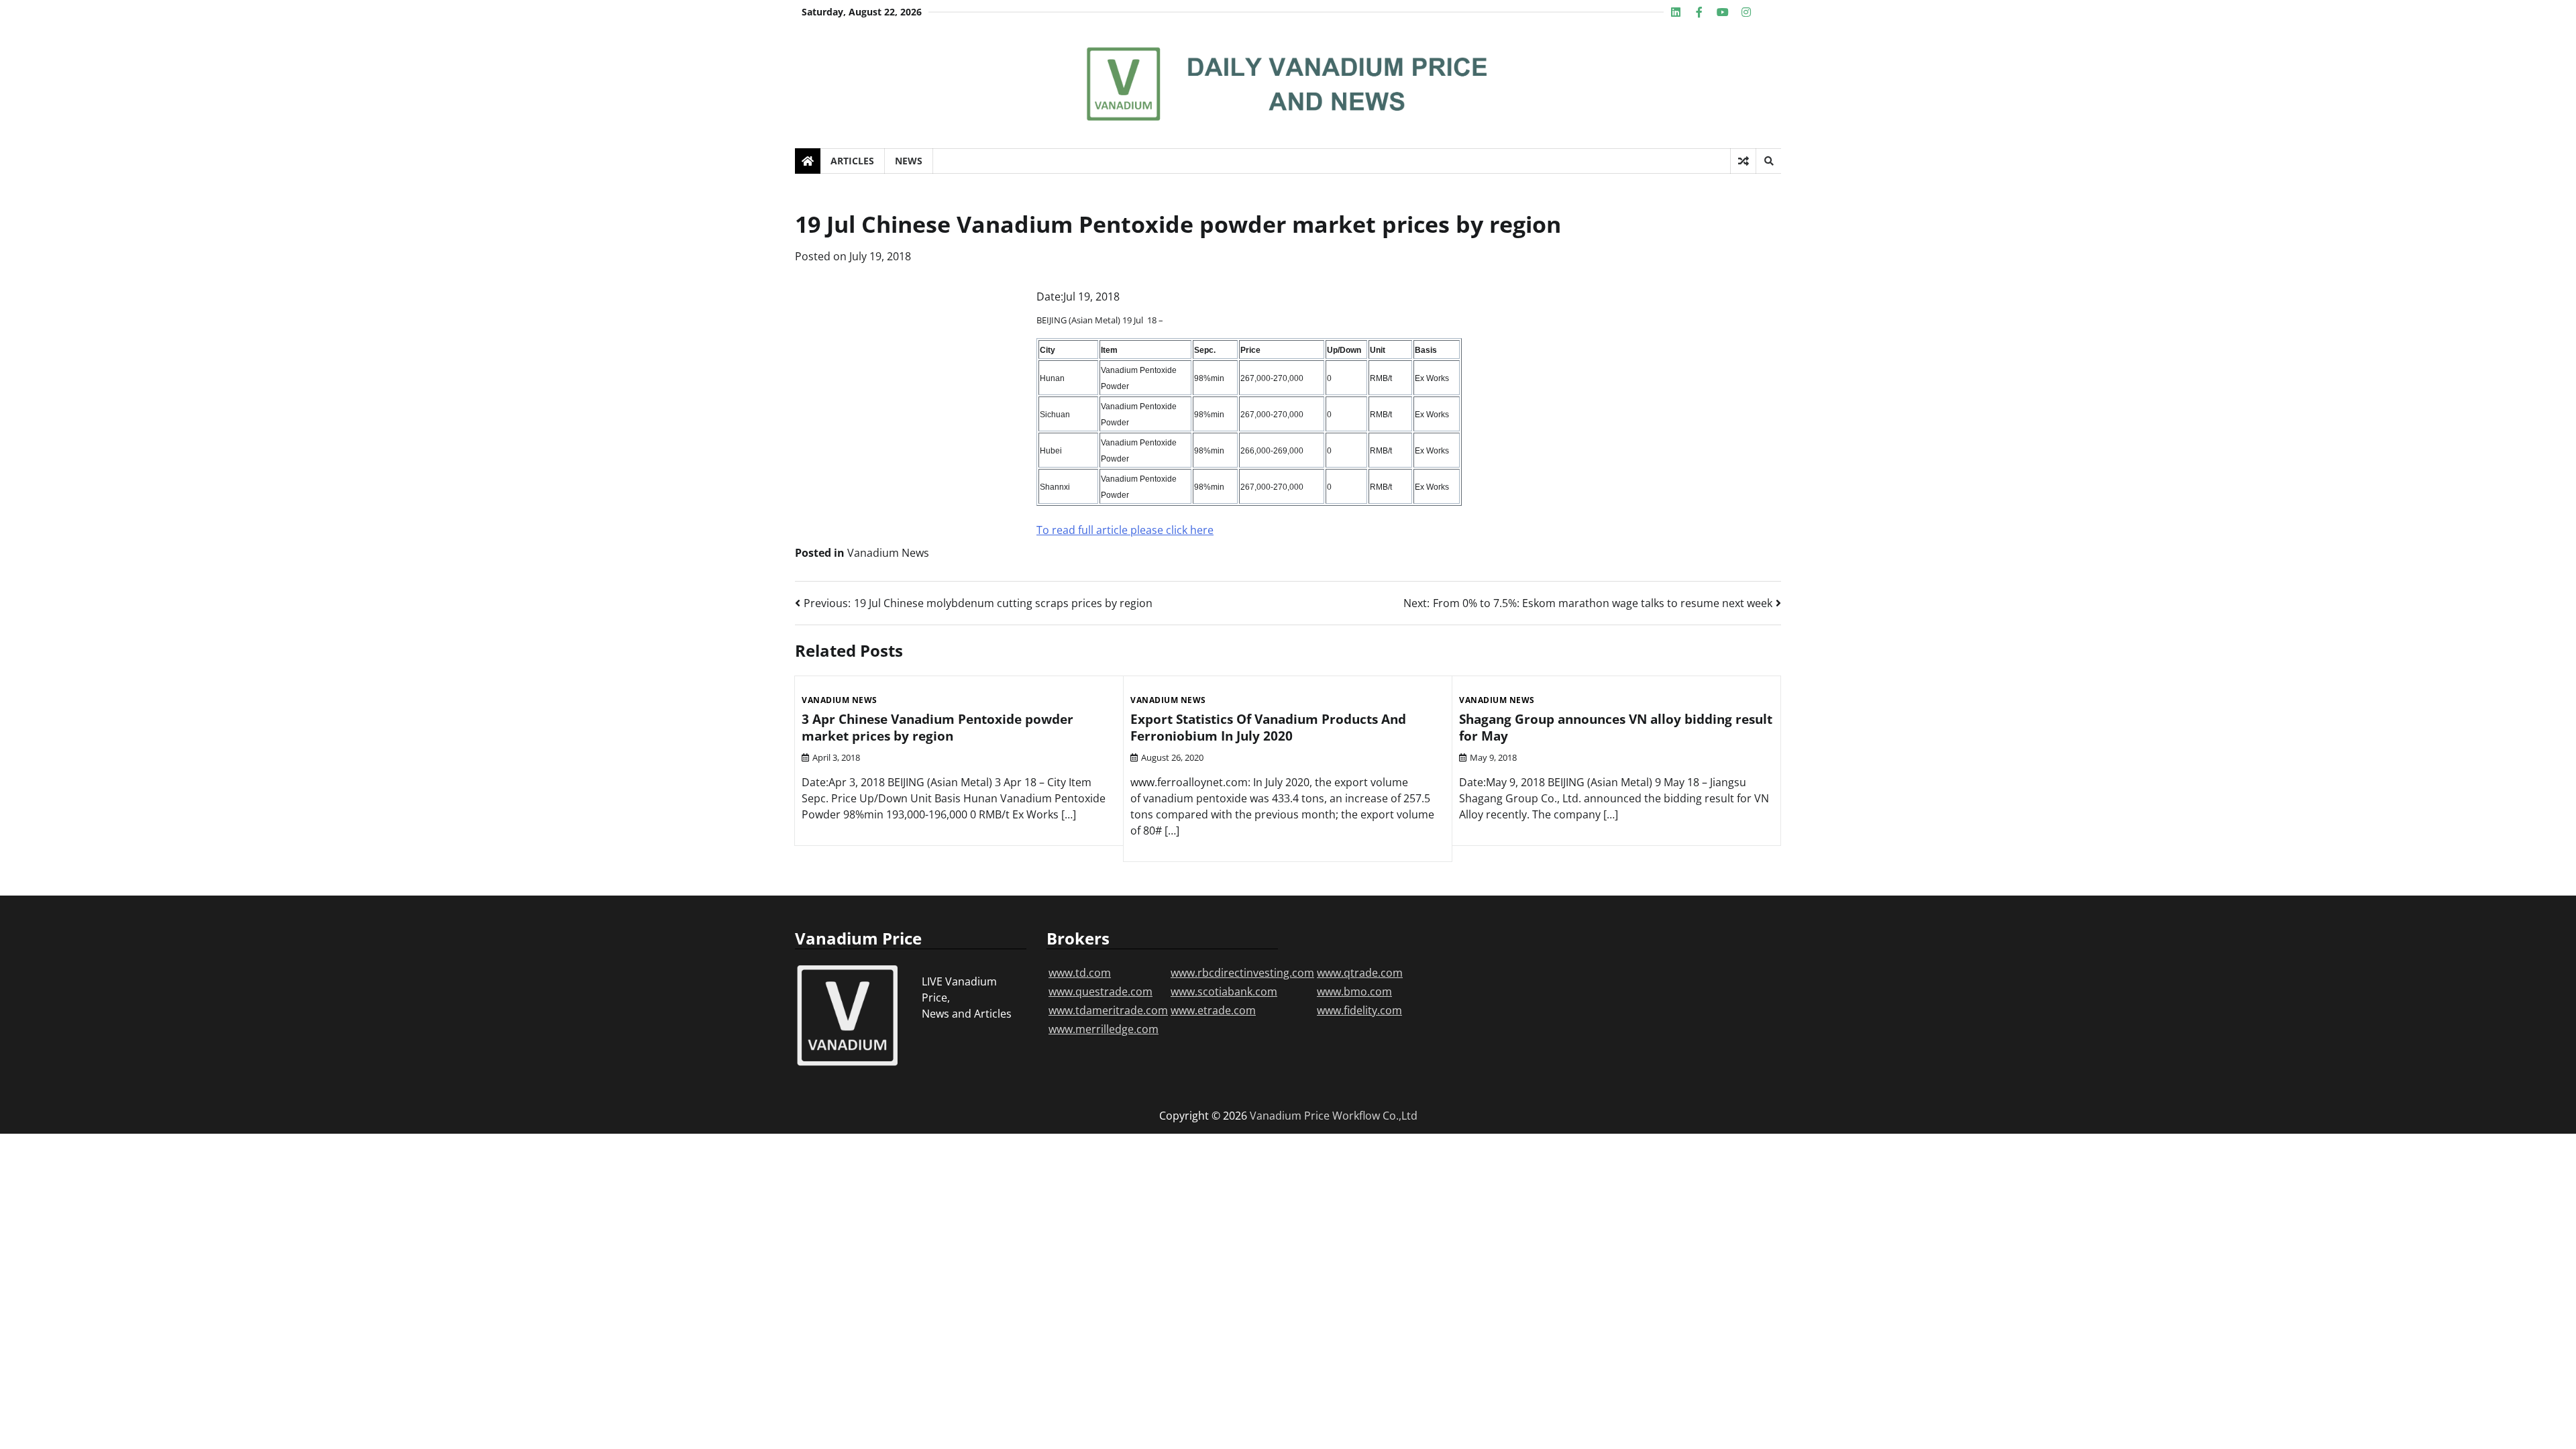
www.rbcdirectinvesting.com (1242, 973)
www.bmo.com (1354, 991)
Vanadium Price (1290, 1116)
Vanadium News (888, 553)
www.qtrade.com (1360, 973)
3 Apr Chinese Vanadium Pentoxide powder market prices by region (937, 728)
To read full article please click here (1125, 530)
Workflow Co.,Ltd (1375, 1116)
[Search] (1768, 161)
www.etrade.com (1213, 1010)
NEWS (909, 161)
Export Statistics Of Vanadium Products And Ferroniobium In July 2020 (1268, 728)
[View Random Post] (1743, 161)
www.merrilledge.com (1104, 1029)
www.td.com (1080, 973)
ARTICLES (852, 161)
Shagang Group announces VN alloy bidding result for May (1616, 728)
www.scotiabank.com (1224, 991)
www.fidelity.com (1359, 1010)
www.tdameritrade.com (1108, 1010)
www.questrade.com (1101, 991)
